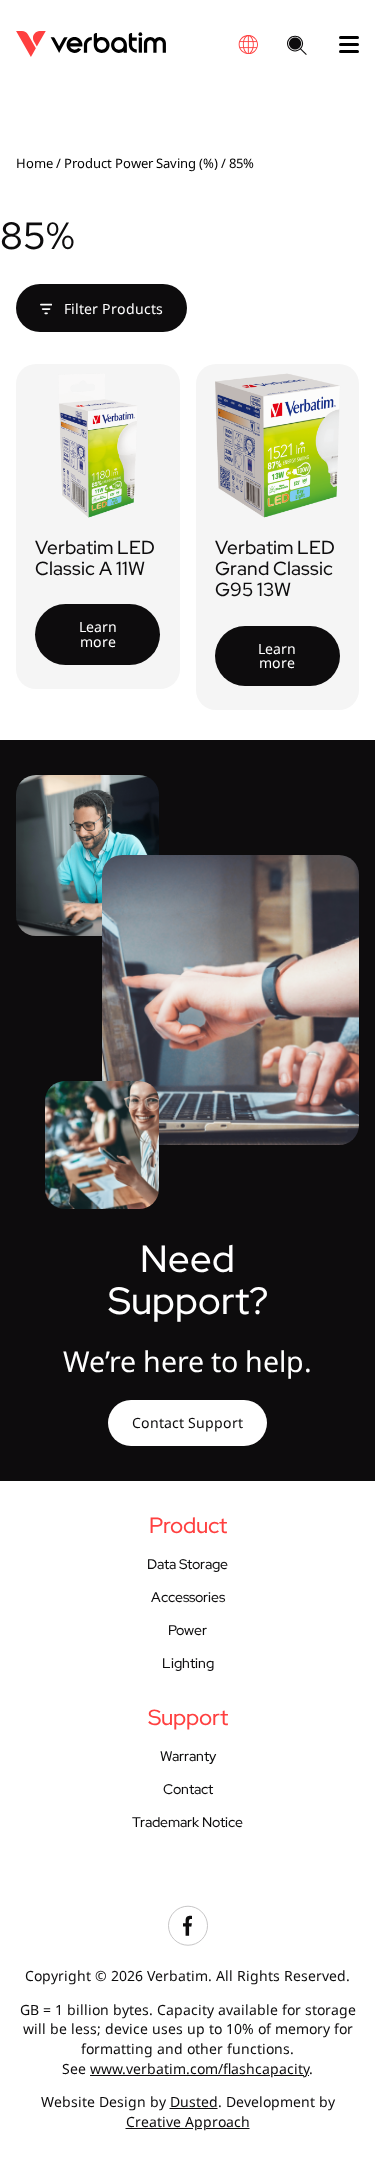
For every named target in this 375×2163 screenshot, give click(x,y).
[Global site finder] (248, 44)
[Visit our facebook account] (188, 1940)
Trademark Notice (187, 1822)
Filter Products (111, 308)
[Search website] (297, 47)
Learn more (98, 633)
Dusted (194, 2101)
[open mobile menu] (341, 45)
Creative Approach (188, 2121)
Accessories (188, 1597)
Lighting (188, 1663)
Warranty (188, 1756)
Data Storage (187, 1564)
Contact (188, 1789)
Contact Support (187, 1422)
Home (34, 163)
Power (187, 1630)
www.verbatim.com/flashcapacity (199, 2068)
